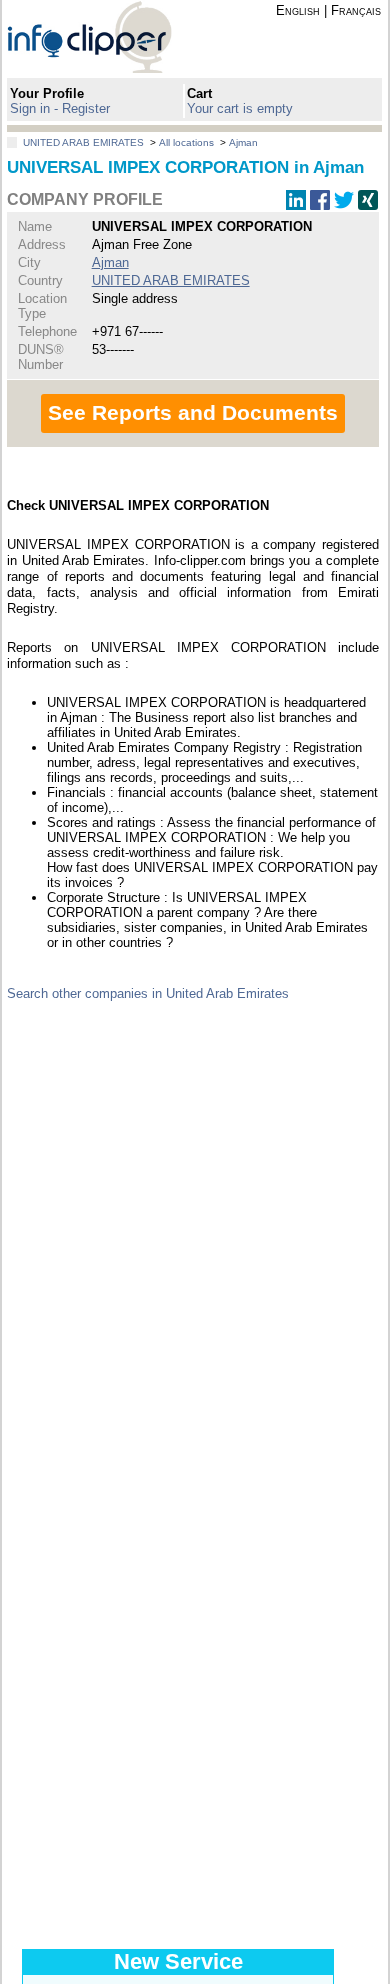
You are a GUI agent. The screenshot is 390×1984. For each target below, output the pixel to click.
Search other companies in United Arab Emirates (148, 993)
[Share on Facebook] (320, 205)
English (298, 10)
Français (356, 10)
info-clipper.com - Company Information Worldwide (107, 36)
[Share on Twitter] (344, 205)
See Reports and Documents (193, 412)
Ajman (243, 142)
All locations (186, 142)
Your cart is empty (240, 108)
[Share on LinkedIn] (296, 205)
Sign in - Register (60, 108)
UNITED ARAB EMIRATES (83, 142)
